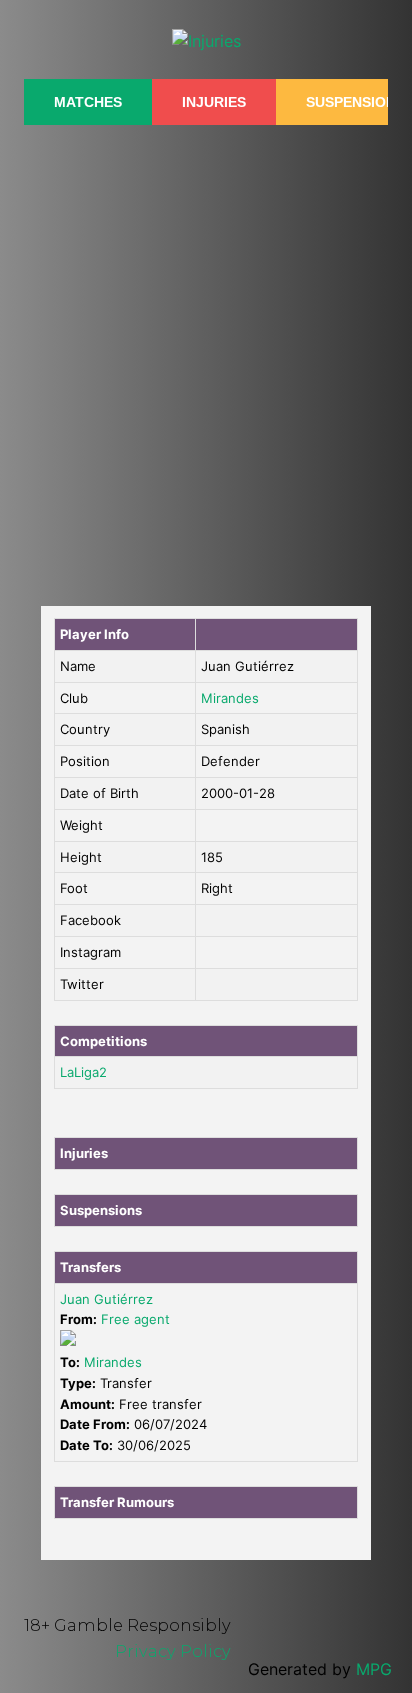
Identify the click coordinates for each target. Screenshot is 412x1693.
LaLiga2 (83, 1072)
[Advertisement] (206, 355)
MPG (374, 1669)
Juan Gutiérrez (106, 1299)
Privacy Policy (173, 1651)
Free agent (135, 1319)
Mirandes (230, 698)
